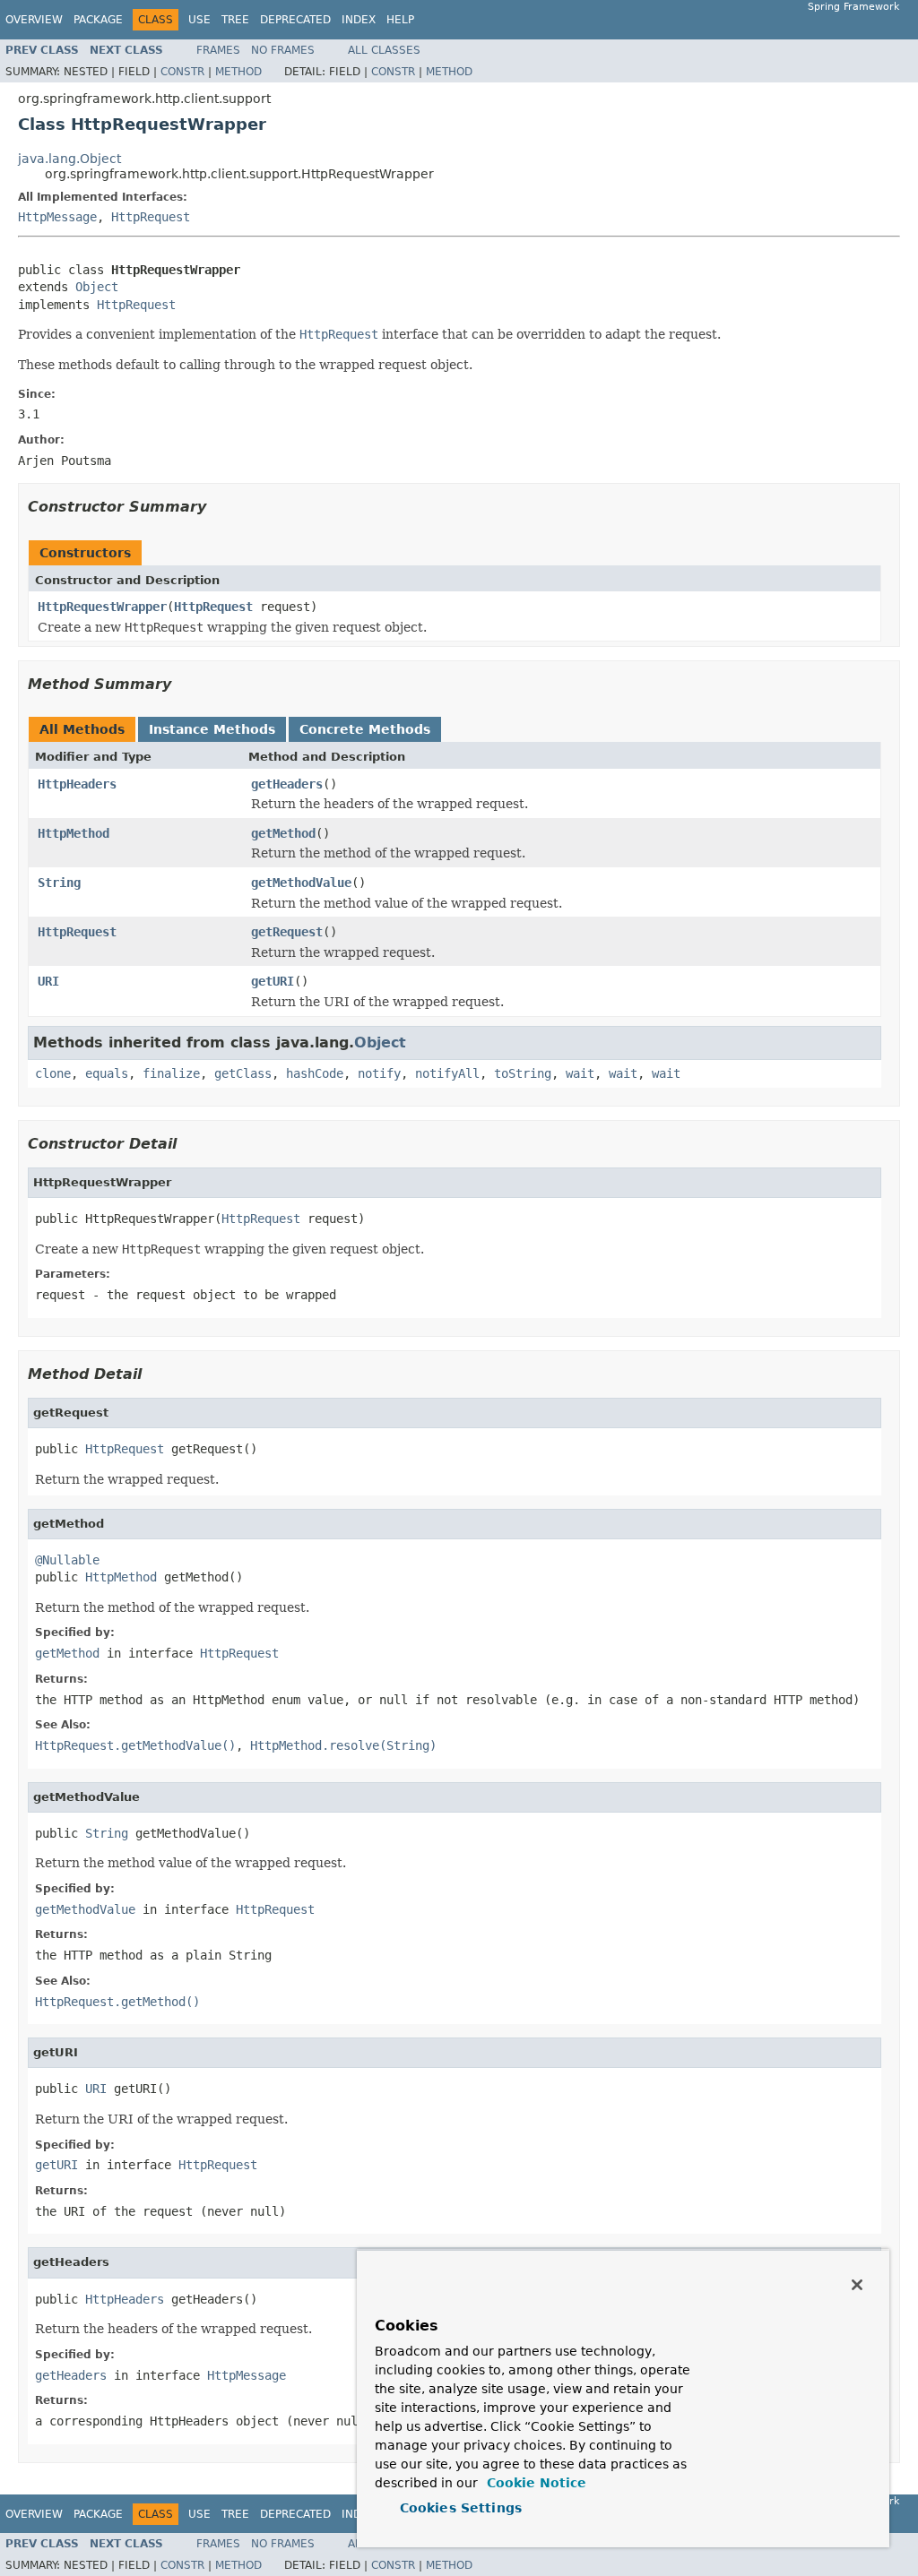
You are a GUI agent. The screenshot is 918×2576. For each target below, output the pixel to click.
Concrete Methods (365, 729)
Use (199, 20)
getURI (273, 981)
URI (48, 981)
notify (379, 1073)
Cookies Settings (461, 2508)
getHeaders (287, 784)
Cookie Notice (534, 2483)
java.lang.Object (69, 159)
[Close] (857, 2285)
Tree (235, 20)
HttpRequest (151, 217)
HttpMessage (57, 217)
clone (53, 1073)
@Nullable (67, 1560)
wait (580, 1073)
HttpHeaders (77, 784)
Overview (34, 20)
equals (107, 1073)
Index (359, 20)
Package (98, 20)
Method (238, 72)
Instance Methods (212, 729)
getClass (243, 1073)
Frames (218, 50)
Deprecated (295, 20)
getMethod (283, 833)
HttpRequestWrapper (102, 607)
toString (523, 1073)
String (59, 883)
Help (400, 20)
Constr (182, 72)
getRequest (287, 932)
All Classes (384, 50)
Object (97, 287)
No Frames (283, 50)
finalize (171, 1073)
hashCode (315, 1073)
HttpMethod (74, 833)
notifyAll (447, 1073)
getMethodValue (301, 883)
